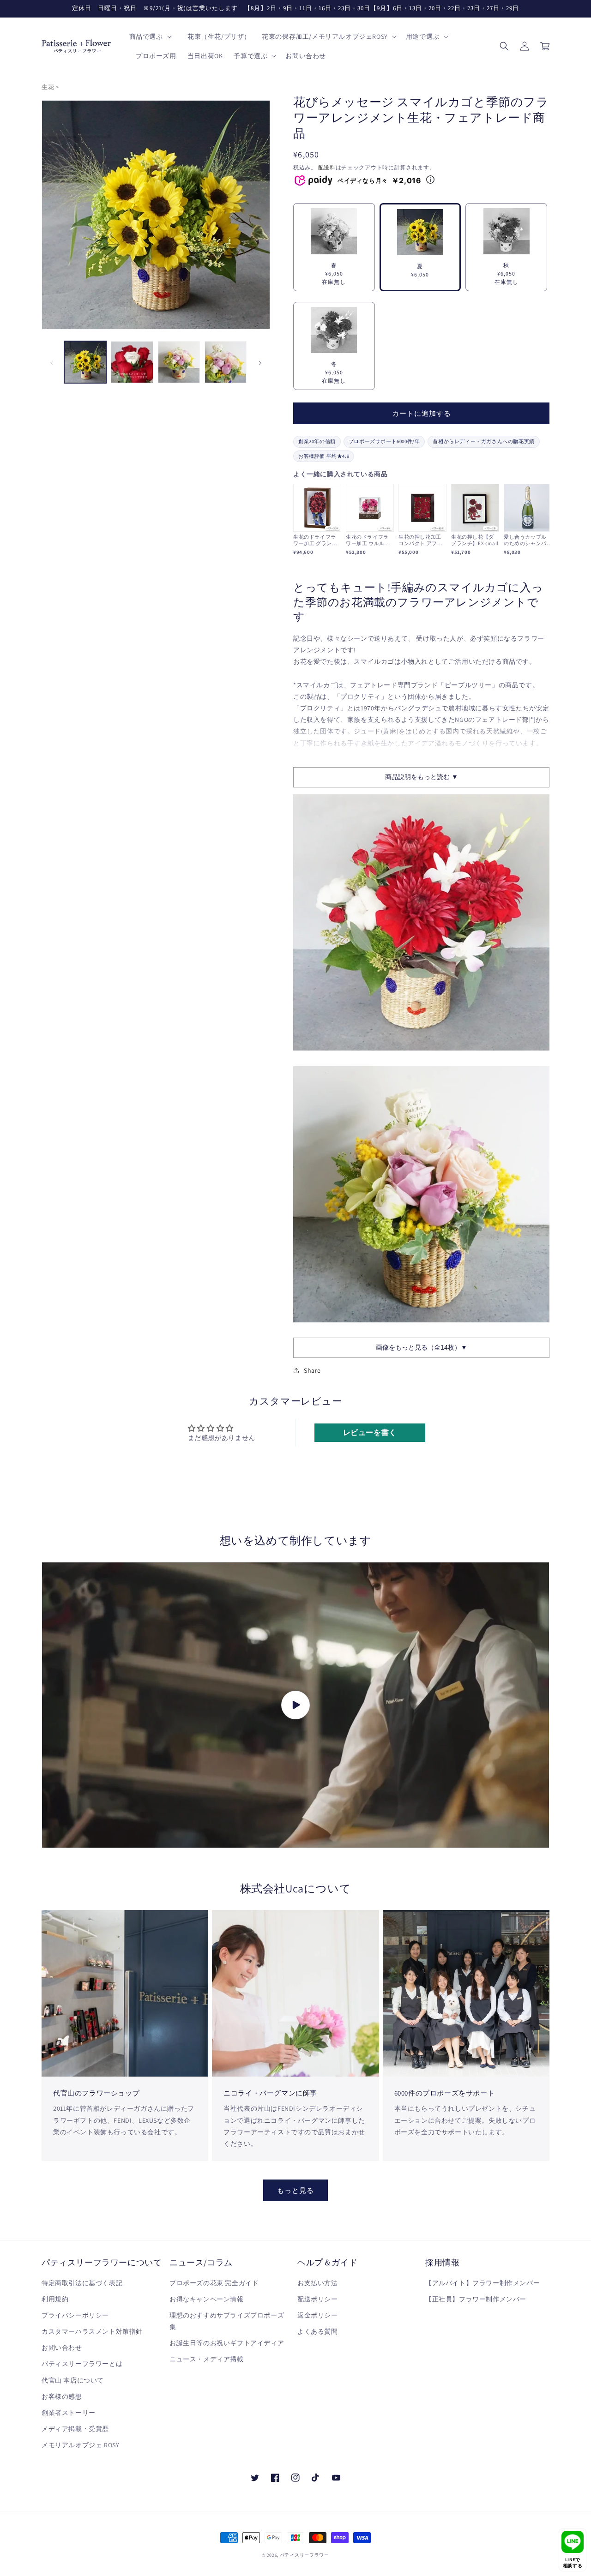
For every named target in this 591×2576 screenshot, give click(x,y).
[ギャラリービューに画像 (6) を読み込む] (226, 362)
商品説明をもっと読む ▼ (422, 777)
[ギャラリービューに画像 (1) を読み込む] (85, 362)
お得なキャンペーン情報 (207, 2299)
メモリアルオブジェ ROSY (80, 2445)
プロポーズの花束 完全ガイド (214, 2283)
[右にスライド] (260, 362)
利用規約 (55, 2299)
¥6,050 (420, 270)
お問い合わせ (62, 2348)
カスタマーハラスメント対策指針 (92, 2331)
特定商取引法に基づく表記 (82, 2283)
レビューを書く (370, 1432)
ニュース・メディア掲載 (207, 2359)
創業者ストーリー (69, 2413)
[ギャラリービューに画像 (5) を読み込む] (179, 362)
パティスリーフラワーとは (82, 2364)
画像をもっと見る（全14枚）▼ (422, 1347)
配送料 (327, 167)
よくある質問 (318, 2331)
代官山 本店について (73, 2380)
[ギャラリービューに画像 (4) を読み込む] (132, 362)
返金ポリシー (318, 2315)
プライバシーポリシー (75, 2315)
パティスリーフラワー (305, 2555)
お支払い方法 (318, 2283)
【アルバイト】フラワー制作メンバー (482, 2283)
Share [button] (312, 1370)
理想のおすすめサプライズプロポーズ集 (227, 2321)
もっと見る (295, 2190)
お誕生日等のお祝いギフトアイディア (227, 2343)
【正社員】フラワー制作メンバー (476, 2299)
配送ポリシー (318, 2299)
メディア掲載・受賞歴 (75, 2429)
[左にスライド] (52, 362)
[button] (150, 36)
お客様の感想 (62, 2396)
